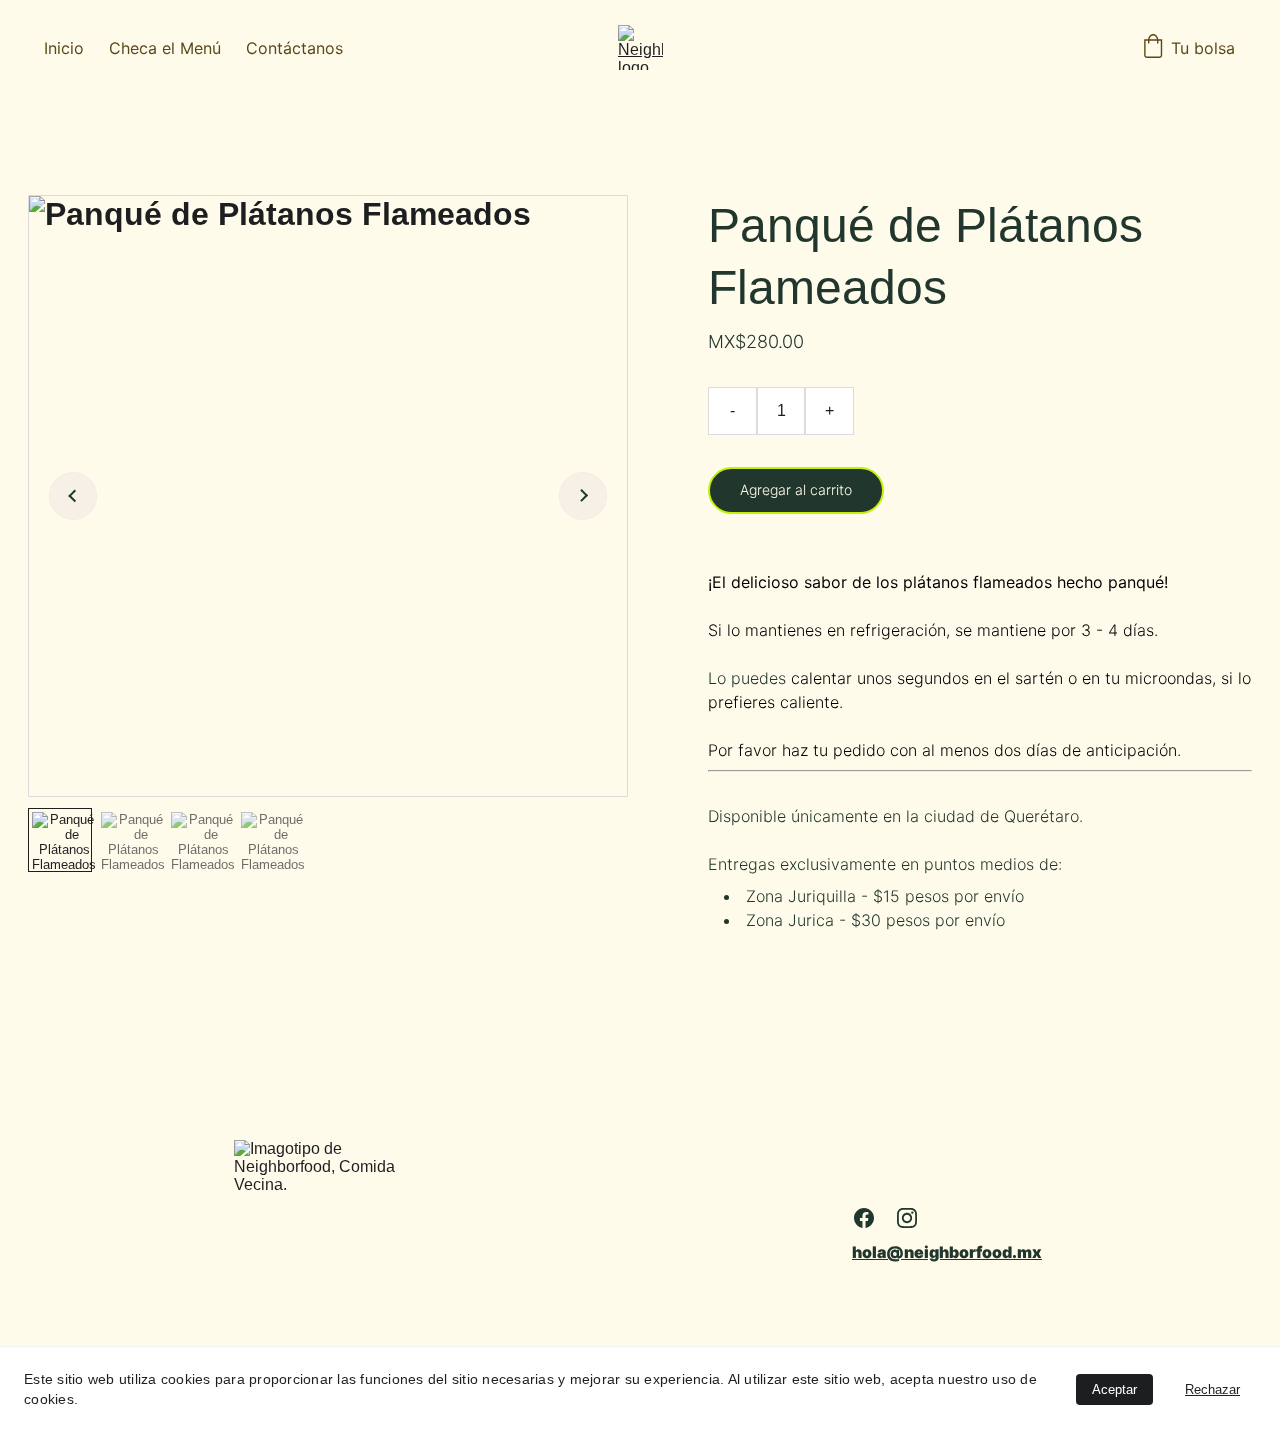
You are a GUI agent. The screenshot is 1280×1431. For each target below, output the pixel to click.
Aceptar (1114, 1389)
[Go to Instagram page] (907, 1218)
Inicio (64, 48)
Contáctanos (294, 48)
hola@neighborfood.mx (947, 1252)
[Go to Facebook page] (864, 1218)
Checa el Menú (165, 48)
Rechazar (1212, 1389)
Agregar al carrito (796, 489)
